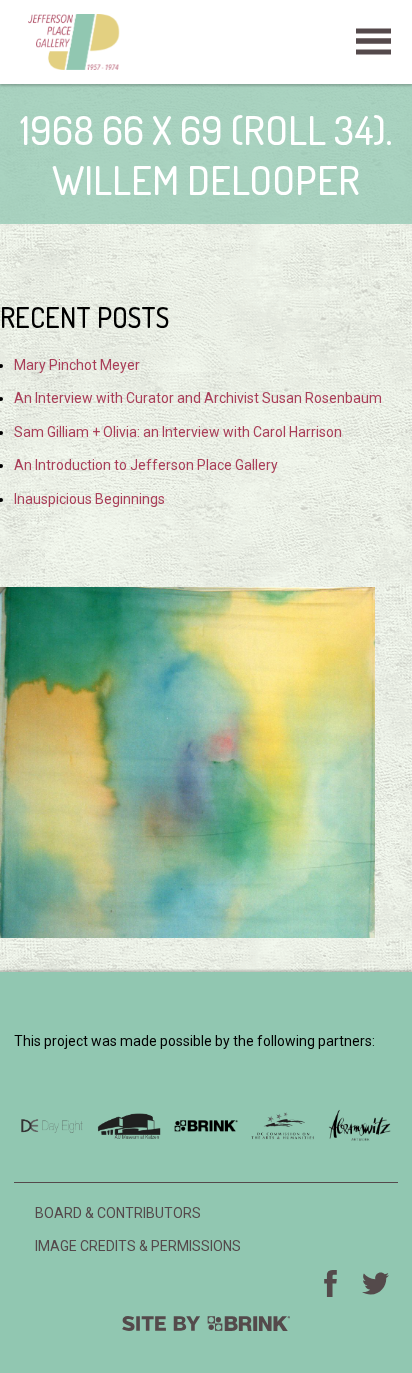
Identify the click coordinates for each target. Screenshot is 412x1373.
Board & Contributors (118, 1213)
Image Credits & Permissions (138, 1246)
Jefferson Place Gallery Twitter (376, 1283)
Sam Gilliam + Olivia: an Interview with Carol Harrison (178, 432)
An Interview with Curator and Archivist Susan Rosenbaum (198, 398)
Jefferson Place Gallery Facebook (331, 1283)
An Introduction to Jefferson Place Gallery (146, 465)
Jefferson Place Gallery (206, 42)
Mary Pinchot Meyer (77, 365)
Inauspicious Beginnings (89, 499)
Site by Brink (206, 1323)
